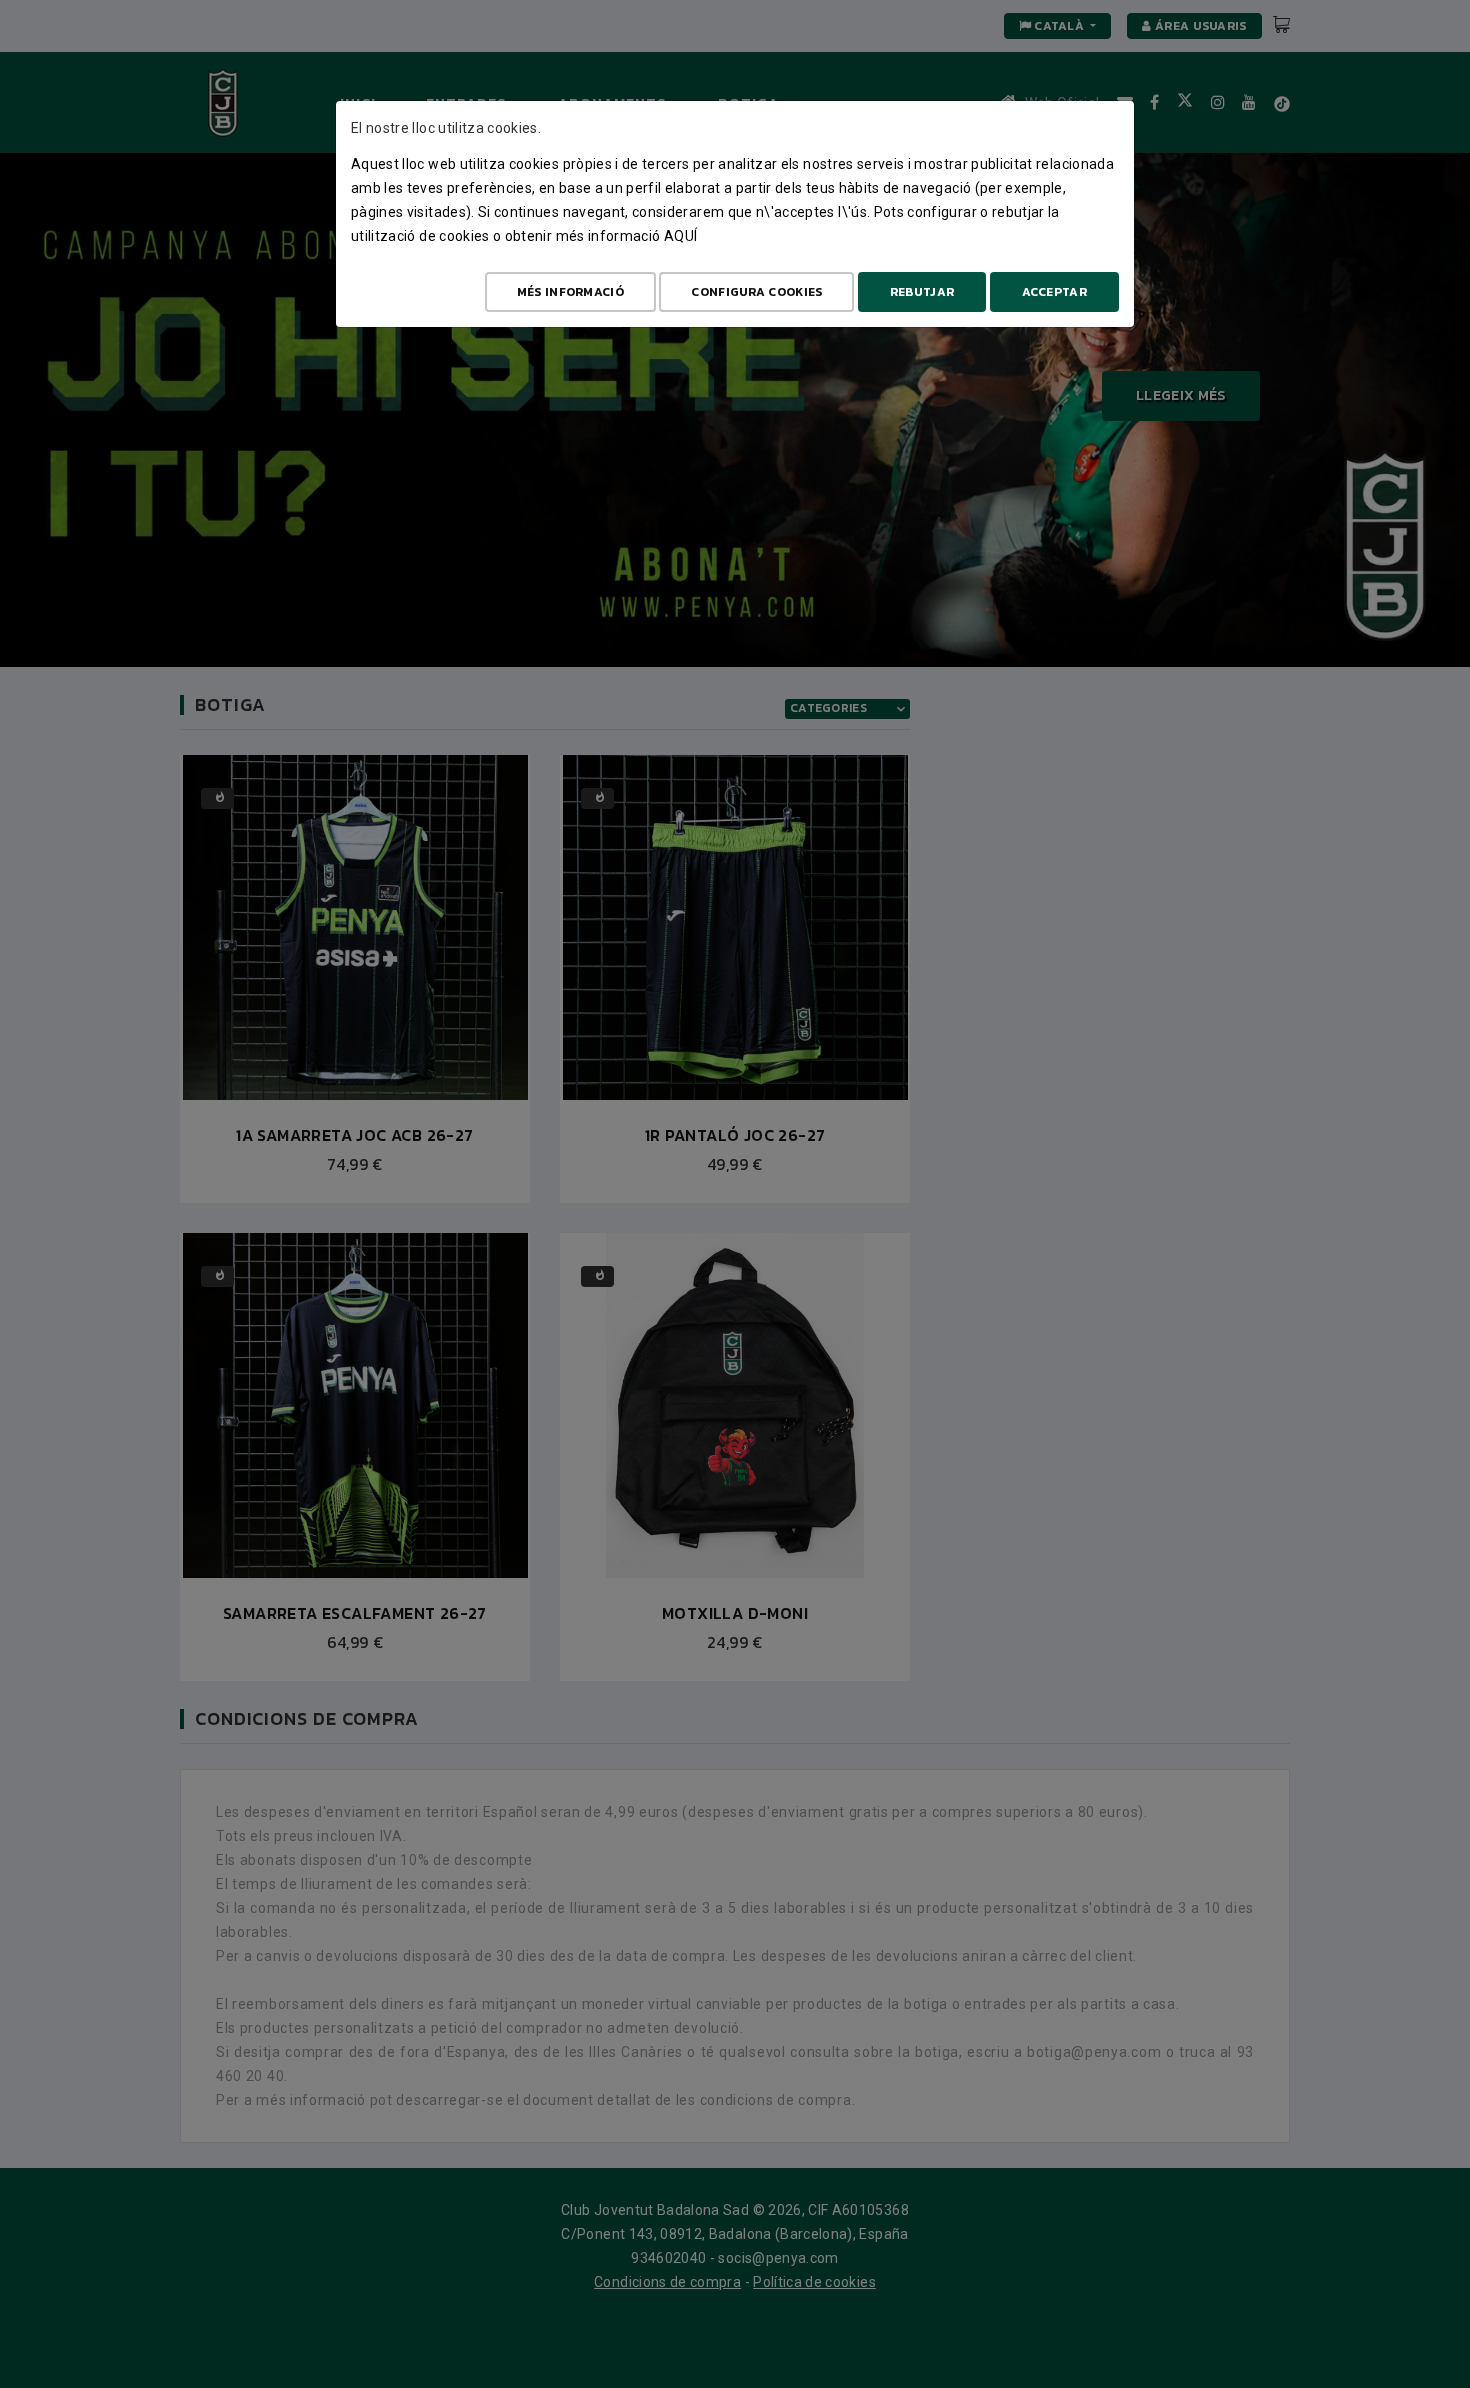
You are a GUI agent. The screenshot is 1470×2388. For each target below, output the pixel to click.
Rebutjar (922, 292)
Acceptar (1054, 292)
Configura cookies (756, 292)
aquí (680, 236)
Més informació (570, 292)
